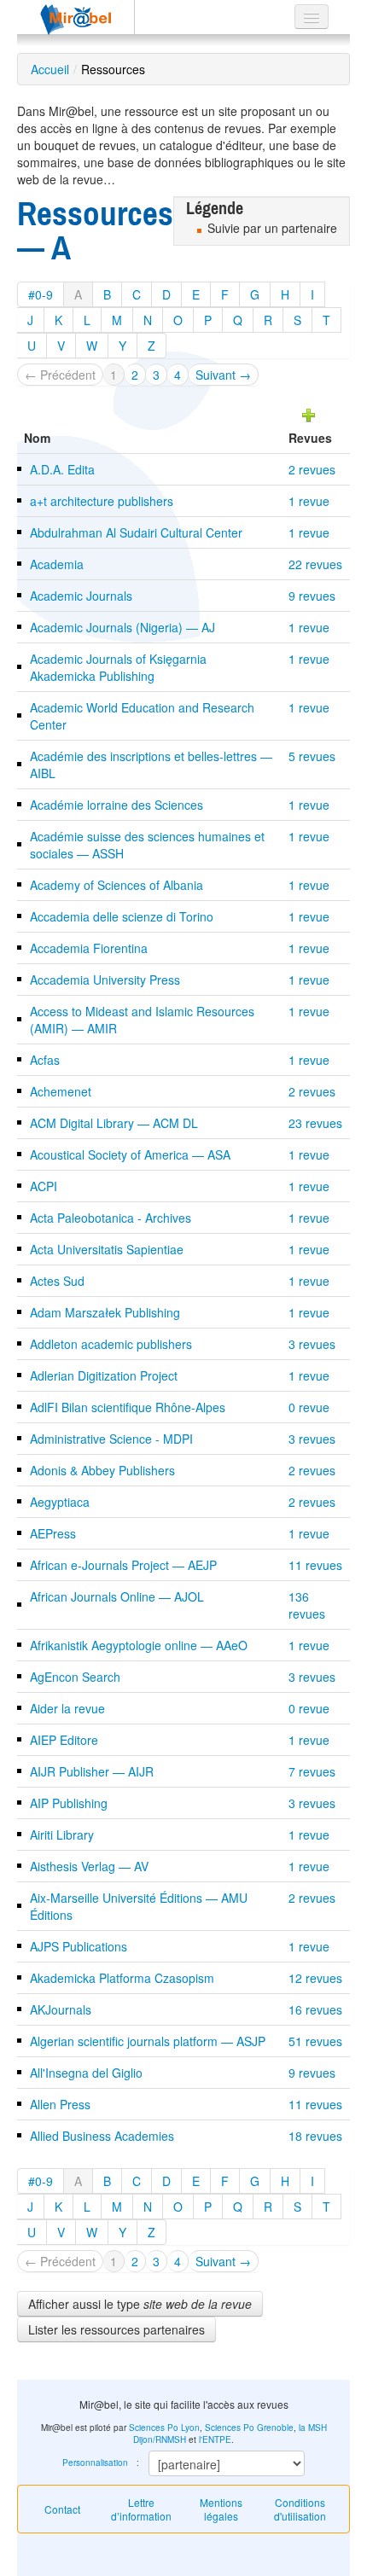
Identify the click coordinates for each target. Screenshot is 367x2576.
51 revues (315, 2041)
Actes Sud (57, 1281)
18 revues (315, 2136)
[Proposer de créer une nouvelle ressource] (309, 413)
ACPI (44, 1186)
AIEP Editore (64, 1740)
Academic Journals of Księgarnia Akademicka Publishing (118, 667)
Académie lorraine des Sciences (117, 805)
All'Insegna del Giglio (86, 2073)
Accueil (50, 69)
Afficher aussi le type (140, 2304)
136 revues (307, 1605)
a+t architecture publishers (102, 501)
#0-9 (41, 294)
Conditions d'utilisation (300, 2509)
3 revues (312, 1344)
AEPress (53, 1533)
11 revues (315, 1565)
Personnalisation (95, 2463)
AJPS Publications (79, 1946)
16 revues (315, 2009)
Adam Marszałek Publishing (105, 1312)
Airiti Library (62, 1835)
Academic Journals (81, 596)
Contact (62, 2509)
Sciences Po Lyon (164, 2428)
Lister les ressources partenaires (117, 2329)
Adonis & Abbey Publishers (102, 1470)
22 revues (315, 564)
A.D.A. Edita (62, 469)
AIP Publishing (69, 1803)
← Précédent (60, 375)
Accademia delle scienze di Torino (122, 916)
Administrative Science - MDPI (111, 1439)
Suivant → (223, 375)
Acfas (45, 1060)
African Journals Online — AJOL (117, 1596)
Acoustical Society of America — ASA (130, 1154)
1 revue (309, 501)
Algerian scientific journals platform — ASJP (148, 2041)
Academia (57, 564)
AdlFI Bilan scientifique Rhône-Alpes (128, 1407)
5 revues (312, 756)
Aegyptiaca (60, 1502)
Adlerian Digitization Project (104, 1375)
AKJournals (61, 2009)
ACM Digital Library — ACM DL (114, 1123)
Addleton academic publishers (111, 1344)
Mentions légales (221, 2509)
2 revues (312, 469)
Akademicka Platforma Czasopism (122, 1978)
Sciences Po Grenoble (249, 2428)
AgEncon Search (75, 1677)
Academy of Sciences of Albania (117, 885)
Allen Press (60, 2104)
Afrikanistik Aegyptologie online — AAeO (139, 1645)
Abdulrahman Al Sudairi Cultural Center (136, 532)
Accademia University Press (105, 980)
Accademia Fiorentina (89, 948)
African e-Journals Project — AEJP (123, 1565)
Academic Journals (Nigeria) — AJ (122, 627)
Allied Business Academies (102, 2136)
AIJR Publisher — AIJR (92, 1771)
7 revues (312, 1771)
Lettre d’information (141, 2509)
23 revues (315, 1123)
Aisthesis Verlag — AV (89, 1866)
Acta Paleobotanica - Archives (111, 1218)
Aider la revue (67, 1708)
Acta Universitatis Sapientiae (107, 1249)
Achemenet (61, 1091)
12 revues (315, 1978)
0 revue (309, 1407)
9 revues (312, 596)
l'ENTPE (215, 2439)
